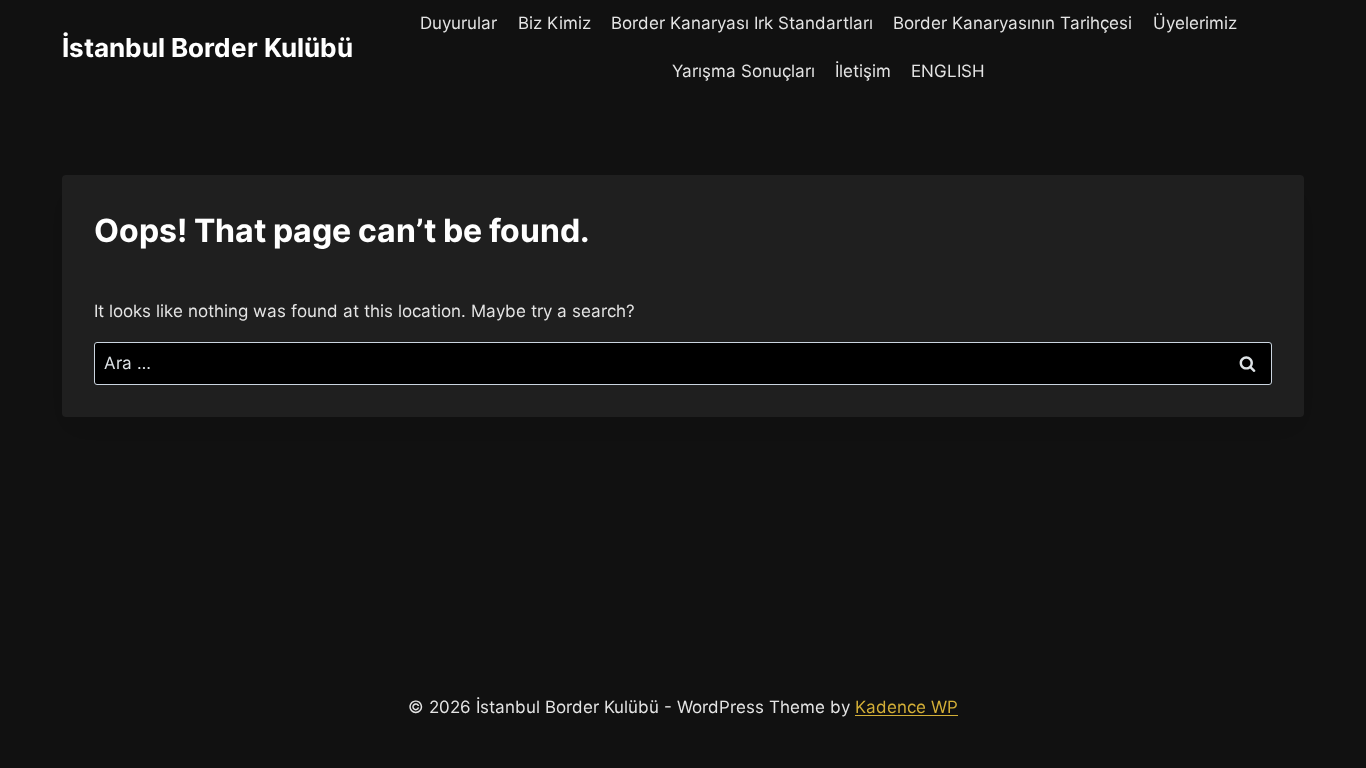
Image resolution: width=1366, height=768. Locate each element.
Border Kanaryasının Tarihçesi (1012, 23)
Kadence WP (906, 707)
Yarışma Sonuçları (743, 71)
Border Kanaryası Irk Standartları (742, 23)
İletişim (863, 71)
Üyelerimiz (1195, 23)
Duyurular (458, 23)
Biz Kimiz (554, 23)
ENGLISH (948, 71)
